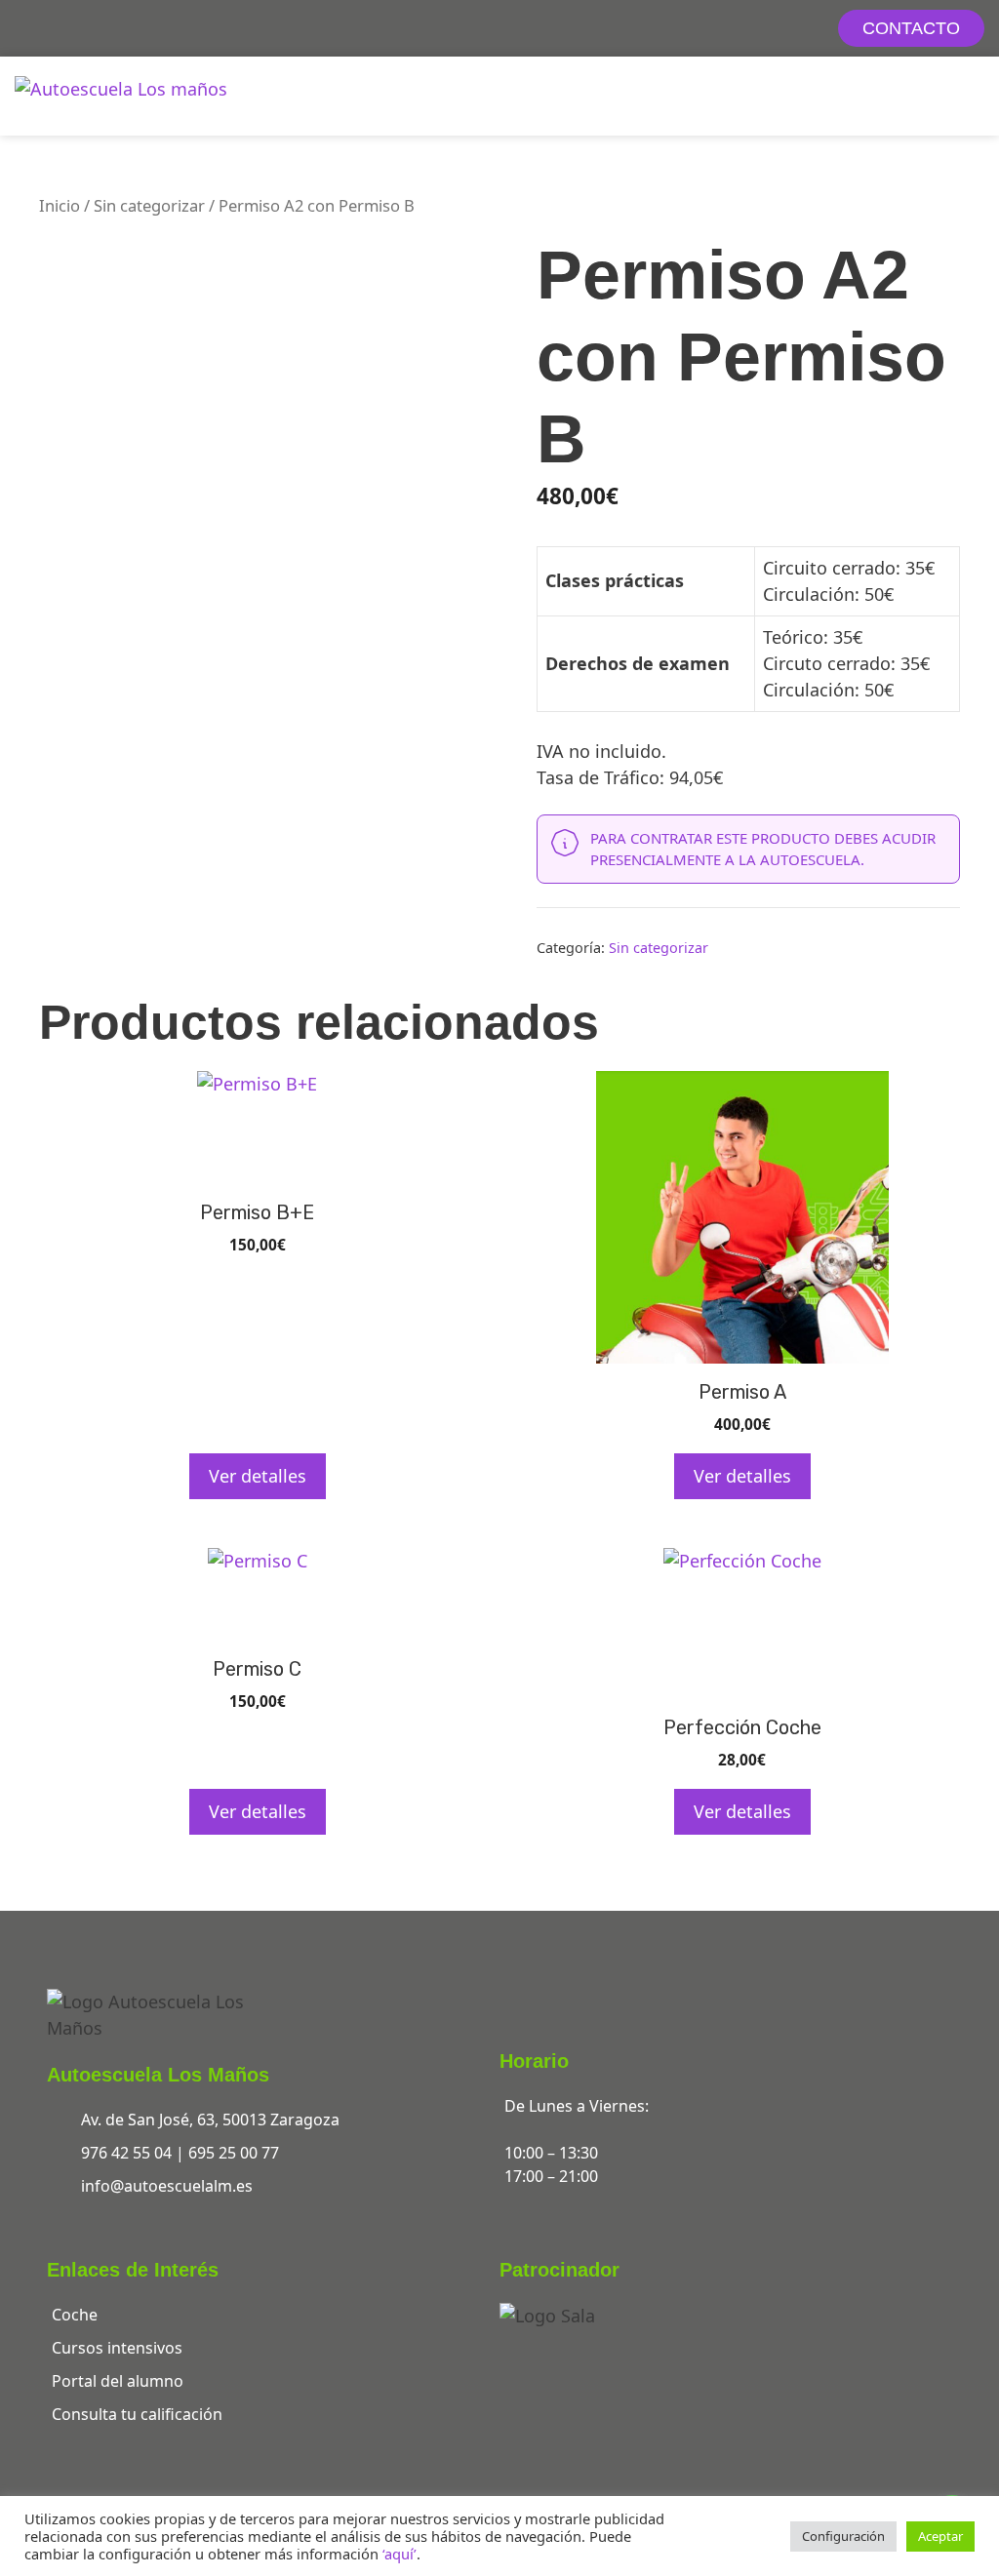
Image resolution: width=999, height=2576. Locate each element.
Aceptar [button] (940, 2536)
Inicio (60, 205)
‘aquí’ (400, 2554)
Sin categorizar (149, 205)
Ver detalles (258, 1476)
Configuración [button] (843, 2536)
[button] (971, 96)
